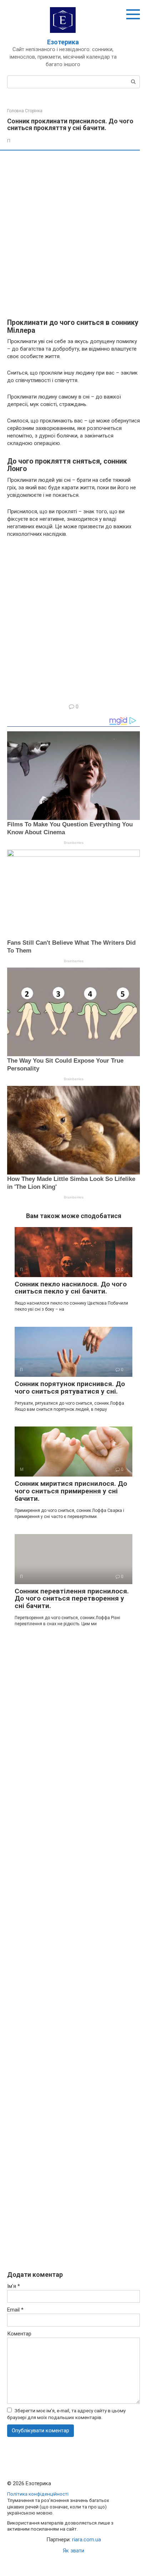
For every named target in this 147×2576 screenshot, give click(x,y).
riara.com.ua (87, 2540)
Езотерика (63, 42)
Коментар (19, 2334)
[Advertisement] (73, 235)
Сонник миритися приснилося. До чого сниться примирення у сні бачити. (71, 1491)
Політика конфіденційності (38, 2494)
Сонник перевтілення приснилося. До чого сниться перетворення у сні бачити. (72, 1599)
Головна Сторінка (25, 111)
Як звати (73, 2551)
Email (15, 2310)
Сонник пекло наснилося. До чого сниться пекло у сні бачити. (71, 1288)
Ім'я (14, 2286)
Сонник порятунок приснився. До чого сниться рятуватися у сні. (70, 1388)
